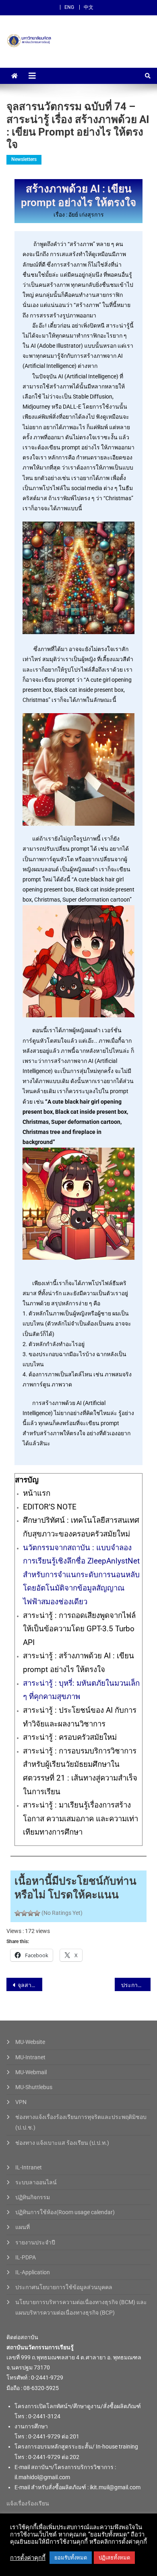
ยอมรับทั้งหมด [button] (71, 2558)
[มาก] (31, 1913)
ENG (69, 7)
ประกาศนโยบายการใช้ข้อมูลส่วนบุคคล (64, 2287)
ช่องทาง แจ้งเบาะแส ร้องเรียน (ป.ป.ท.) (62, 2143)
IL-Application (33, 2272)
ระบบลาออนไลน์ (36, 2182)
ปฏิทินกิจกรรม (33, 2197)
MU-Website (30, 2042)
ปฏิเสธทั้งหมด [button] (114, 2558)
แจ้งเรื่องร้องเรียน (28, 2503)
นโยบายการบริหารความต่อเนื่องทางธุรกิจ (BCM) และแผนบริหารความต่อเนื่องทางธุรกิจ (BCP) (81, 2307)
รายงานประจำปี (35, 2242)
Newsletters (24, 159)
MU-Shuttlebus (34, 2087)
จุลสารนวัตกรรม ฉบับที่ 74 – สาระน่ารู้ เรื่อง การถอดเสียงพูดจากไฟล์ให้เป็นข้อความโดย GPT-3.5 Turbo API (30, 1985)
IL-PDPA (26, 2257)
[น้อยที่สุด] (18, 1913)
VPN (21, 2102)
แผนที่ (23, 2227)
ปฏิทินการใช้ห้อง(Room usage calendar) (65, 2212)
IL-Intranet (29, 2167)
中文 (89, 7)
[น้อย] (24, 1913)
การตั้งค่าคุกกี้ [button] (28, 2558)
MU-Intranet (30, 2057)
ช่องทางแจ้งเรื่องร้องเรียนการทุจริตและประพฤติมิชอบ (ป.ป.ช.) (81, 2122)
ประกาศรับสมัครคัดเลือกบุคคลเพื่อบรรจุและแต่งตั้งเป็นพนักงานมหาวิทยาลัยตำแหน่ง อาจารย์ (136, 1985)
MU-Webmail (31, 2072)
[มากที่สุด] (37, 1913)
